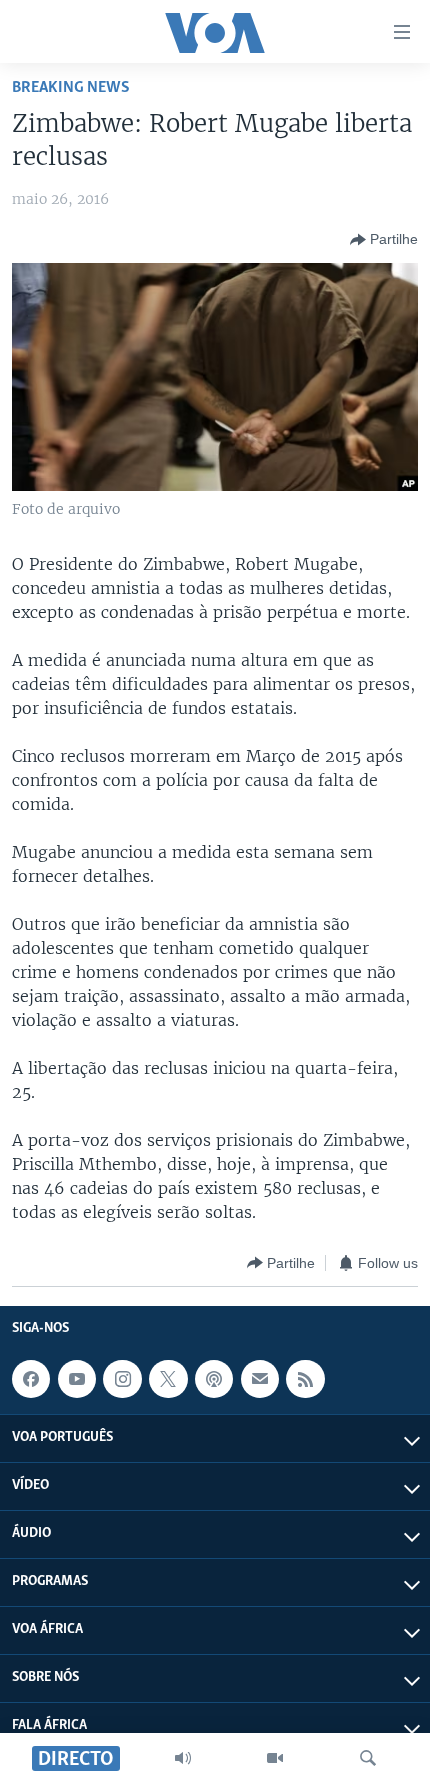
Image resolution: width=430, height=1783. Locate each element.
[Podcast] (214, 1379)
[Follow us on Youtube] (77, 1379)
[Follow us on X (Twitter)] (168, 1379)
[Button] (384, 240)
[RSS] (305, 1379)
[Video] (275, 1758)
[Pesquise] (368, 1758)
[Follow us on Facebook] (31, 1379)
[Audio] (183, 1758)
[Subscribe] (260, 1379)
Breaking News (71, 87)
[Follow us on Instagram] (122, 1379)
